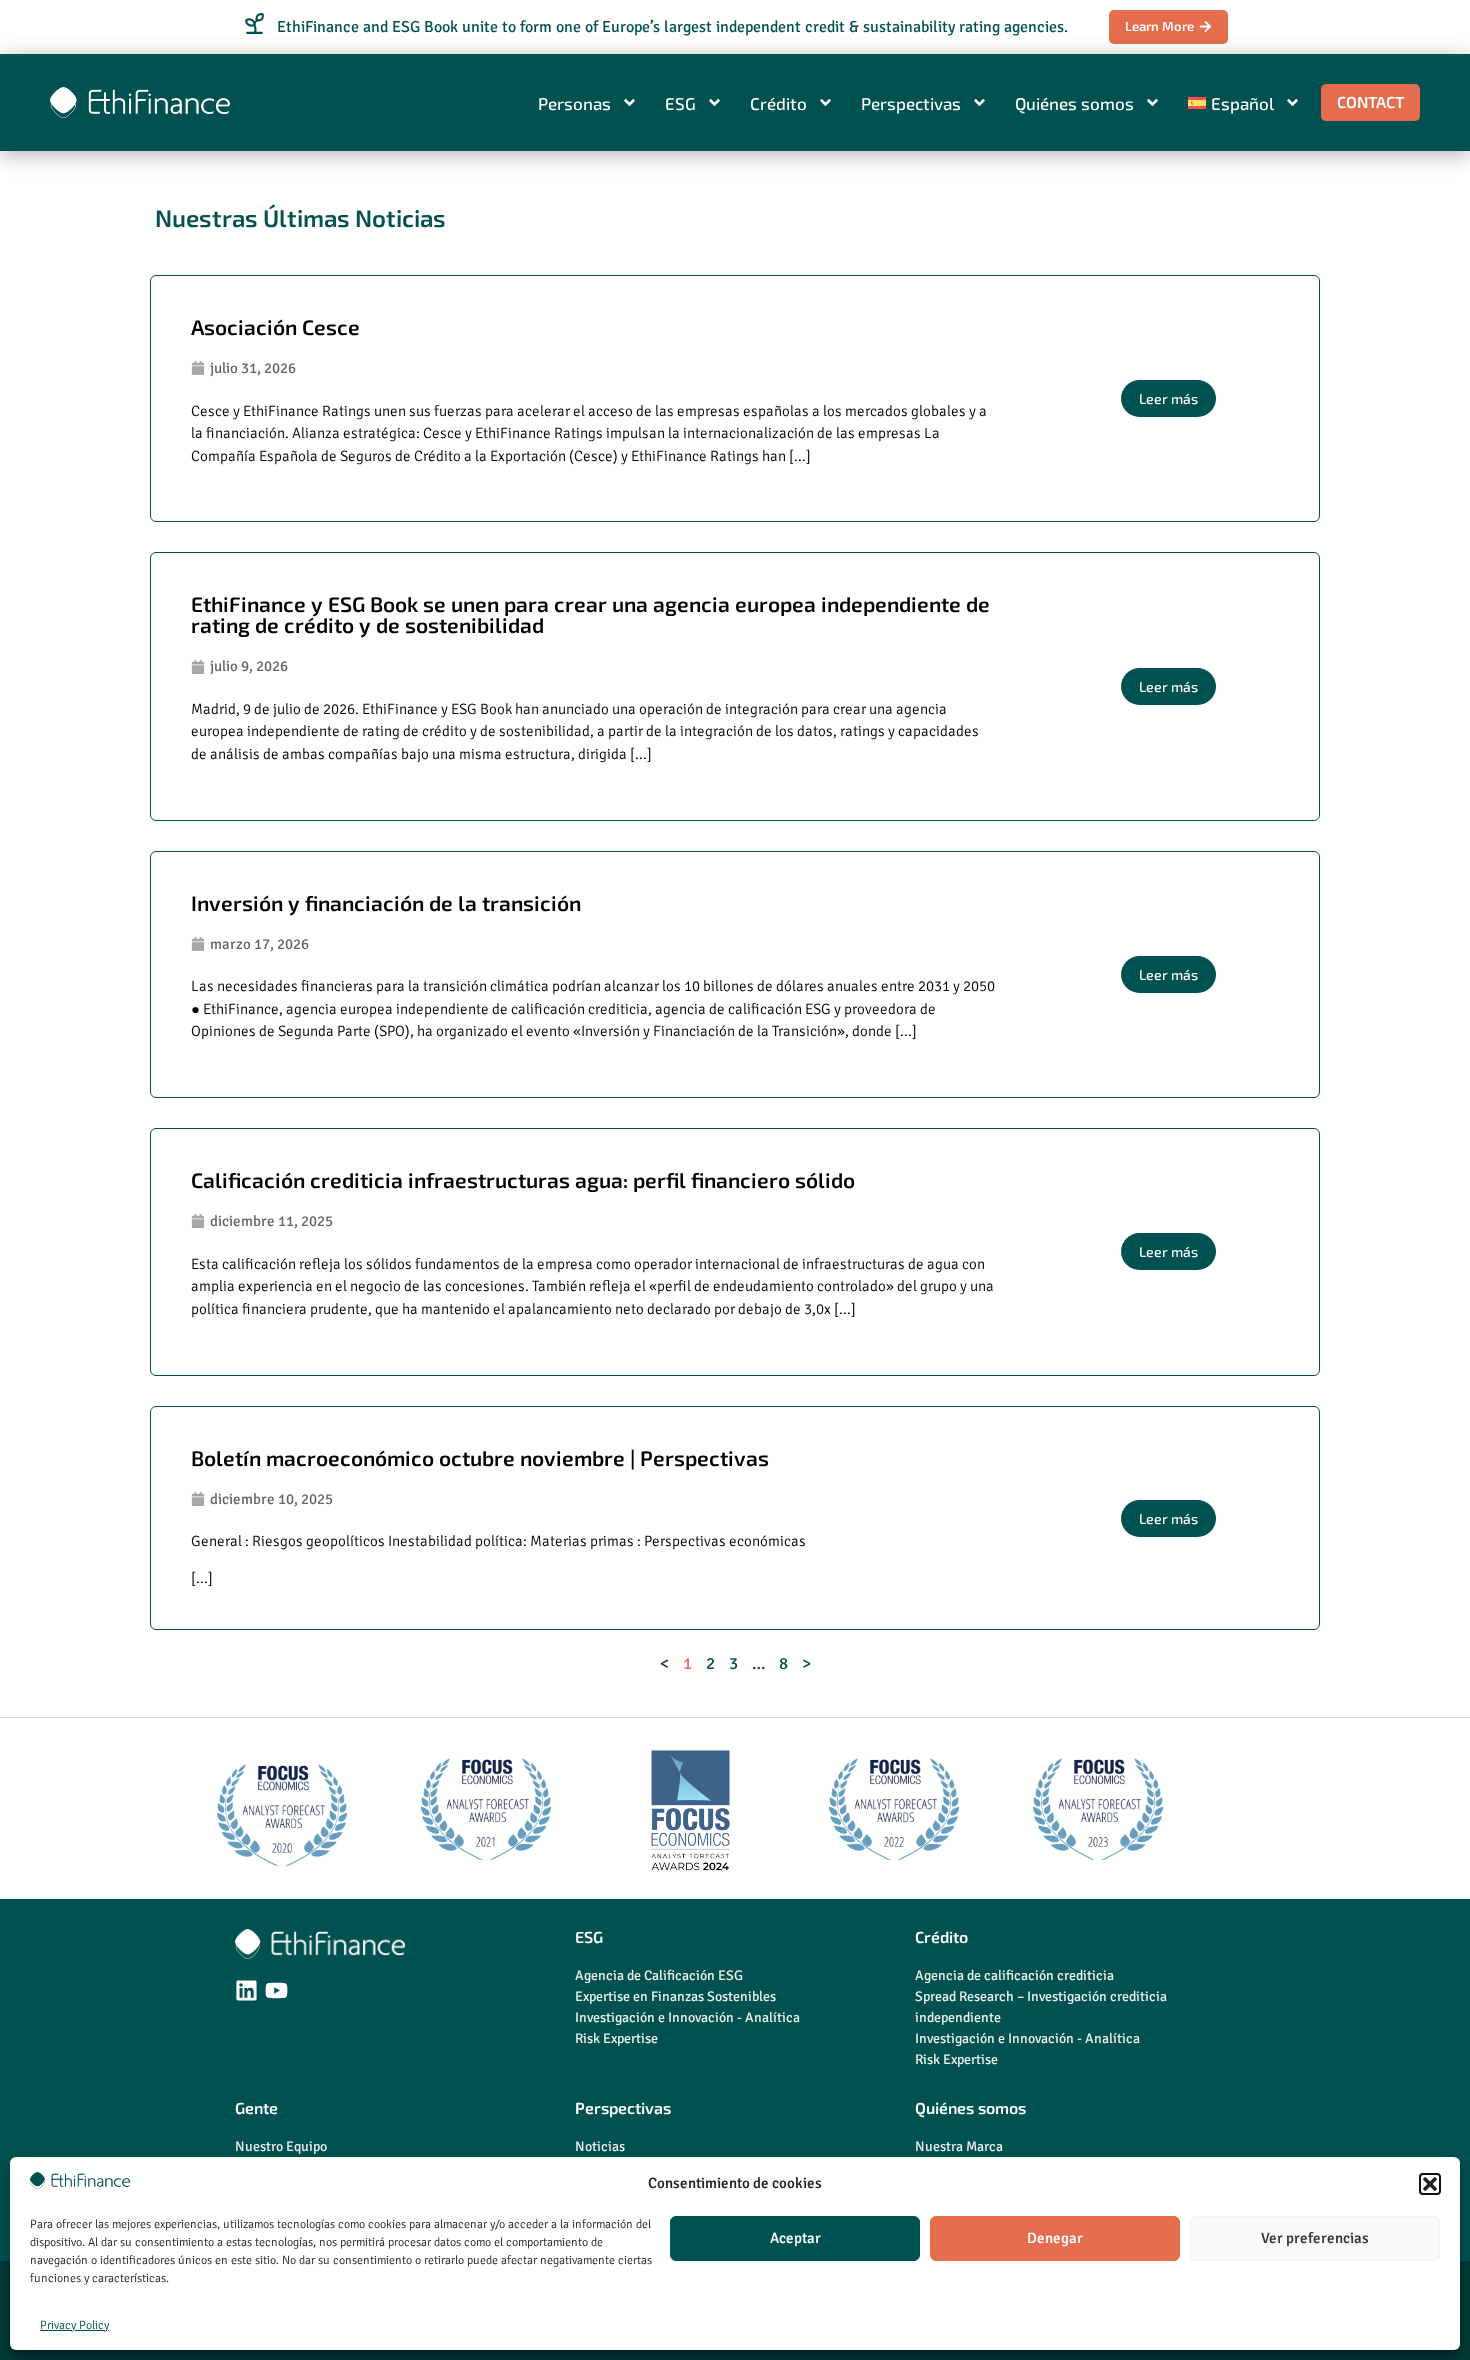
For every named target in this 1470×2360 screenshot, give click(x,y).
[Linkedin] (246, 1990)
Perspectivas (911, 103)
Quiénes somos (1074, 103)
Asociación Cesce (275, 326)
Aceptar (795, 2238)
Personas (574, 103)
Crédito (778, 103)
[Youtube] (276, 1990)
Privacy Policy (74, 2325)
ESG (680, 103)
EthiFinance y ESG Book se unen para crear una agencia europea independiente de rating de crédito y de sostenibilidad (590, 614)
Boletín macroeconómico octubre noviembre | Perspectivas (480, 1457)
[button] (1430, 2184)
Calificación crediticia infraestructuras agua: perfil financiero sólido (523, 1179)
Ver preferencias (1315, 2238)
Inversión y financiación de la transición (386, 902)
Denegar (1055, 2238)
